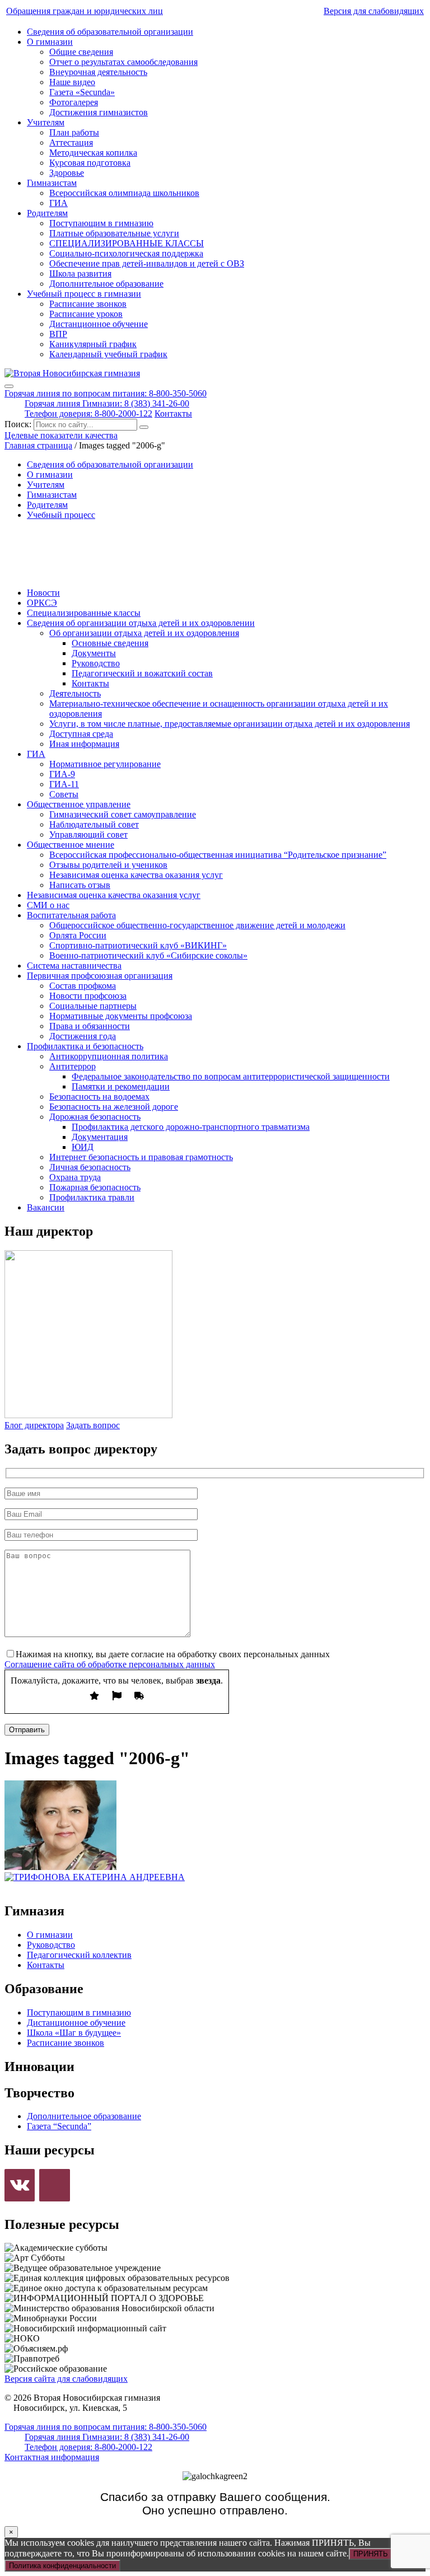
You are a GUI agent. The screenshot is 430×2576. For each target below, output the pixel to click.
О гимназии (50, 42)
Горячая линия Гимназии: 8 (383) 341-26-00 (107, 403)
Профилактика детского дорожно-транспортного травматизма (191, 1127)
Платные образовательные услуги (114, 233)
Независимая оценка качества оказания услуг (136, 875)
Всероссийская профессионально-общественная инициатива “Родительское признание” (218, 855)
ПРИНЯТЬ (371, 2554)
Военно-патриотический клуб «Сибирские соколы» (148, 955)
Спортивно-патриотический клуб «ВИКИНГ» (138, 945)
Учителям (46, 122)
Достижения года (83, 1036)
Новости (43, 593)
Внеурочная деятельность (98, 72)
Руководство (96, 663)
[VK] (20, 2185)
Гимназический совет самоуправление (123, 814)
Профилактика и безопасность (85, 1046)
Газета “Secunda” (59, 2126)
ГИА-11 (64, 784)
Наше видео (72, 82)
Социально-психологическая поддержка (126, 253)
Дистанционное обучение (99, 324)
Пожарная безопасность (95, 1187)
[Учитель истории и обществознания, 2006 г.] (60, 1867)
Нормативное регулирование (105, 764)
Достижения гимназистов (99, 112)
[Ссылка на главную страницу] (72, 373)
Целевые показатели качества (61, 435)
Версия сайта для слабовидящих (66, 2379)
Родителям (47, 213)
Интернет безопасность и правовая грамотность (141, 1157)
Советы (64, 794)
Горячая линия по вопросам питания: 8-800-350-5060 (106, 393)
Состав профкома (83, 986)
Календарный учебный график (108, 354)
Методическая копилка (93, 153)
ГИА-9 (62, 774)
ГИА (59, 203)
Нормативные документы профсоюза (121, 1016)
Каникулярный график (93, 344)
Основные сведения (110, 643)
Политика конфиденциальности (62, 2566)
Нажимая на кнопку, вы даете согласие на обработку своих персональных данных (173, 1654)
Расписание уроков (86, 314)
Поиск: (19, 424)
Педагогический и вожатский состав (142, 673)
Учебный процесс (61, 515)
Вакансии (46, 1207)
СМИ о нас (48, 905)
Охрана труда (75, 1177)
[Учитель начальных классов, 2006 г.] (95, 1877)
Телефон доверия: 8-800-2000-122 (88, 413)
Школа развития (80, 274)
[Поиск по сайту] (144, 427)
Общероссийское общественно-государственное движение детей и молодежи (197, 925)
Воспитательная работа (71, 915)
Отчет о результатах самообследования (123, 62)
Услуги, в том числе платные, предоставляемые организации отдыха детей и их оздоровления (230, 724)
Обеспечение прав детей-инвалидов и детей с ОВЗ (147, 263)
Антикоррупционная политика (109, 1056)
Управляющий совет (88, 834)
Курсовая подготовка (90, 163)
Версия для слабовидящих (374, 11)
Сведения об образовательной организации (110, 32)
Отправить (27, 1730)
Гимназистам (52, 183)
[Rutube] (54, 2185)
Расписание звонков (88, 304)
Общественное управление (79, 804)
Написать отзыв (80, 885)
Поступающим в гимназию (101, 223)
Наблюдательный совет (94, 824)
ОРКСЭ (42, 603)
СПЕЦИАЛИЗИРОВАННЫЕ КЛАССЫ (127, 243)
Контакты (173, 413)
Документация (100, 1137)
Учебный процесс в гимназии (84, 294)
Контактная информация (52, 2457)
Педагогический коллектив (79, 1955)
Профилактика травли (92, 1197)
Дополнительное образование (106, 284)
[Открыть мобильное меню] (9, 386)
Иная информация (84, 744)
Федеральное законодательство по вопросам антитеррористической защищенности (231, 1076)
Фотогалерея (74, 102)
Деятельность (75, 693)
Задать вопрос (93, 1425)
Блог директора (34, 1425)
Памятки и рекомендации (121, 1086)
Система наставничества (74, 966)
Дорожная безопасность (95, 1117)
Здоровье (67, 173)
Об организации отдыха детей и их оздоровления (144, 633)
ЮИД (83, 1147)
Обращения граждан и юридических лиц (85, 11)
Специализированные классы (84, 613)
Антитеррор (73, 1066)
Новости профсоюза (88, 996)
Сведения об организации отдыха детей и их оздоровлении (141, 623)
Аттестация (71, 142)
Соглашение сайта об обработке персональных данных (110, 1664)
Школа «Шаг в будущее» (74, 2033)
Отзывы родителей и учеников (108, 865)
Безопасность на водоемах (99, 1097)
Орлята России (78, 935)
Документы (94, 653)
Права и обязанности (90, 1026)
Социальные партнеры (93, 1006)
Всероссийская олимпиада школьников (124, 193)
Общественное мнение (71, 845)
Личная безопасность (90, 1167)
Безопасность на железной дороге (114, 1107)
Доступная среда (81, 734)
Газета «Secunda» (82, 92)
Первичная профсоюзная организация (100, 976)
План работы (74, 132)
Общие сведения (81, 52)
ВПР (58, 334)
